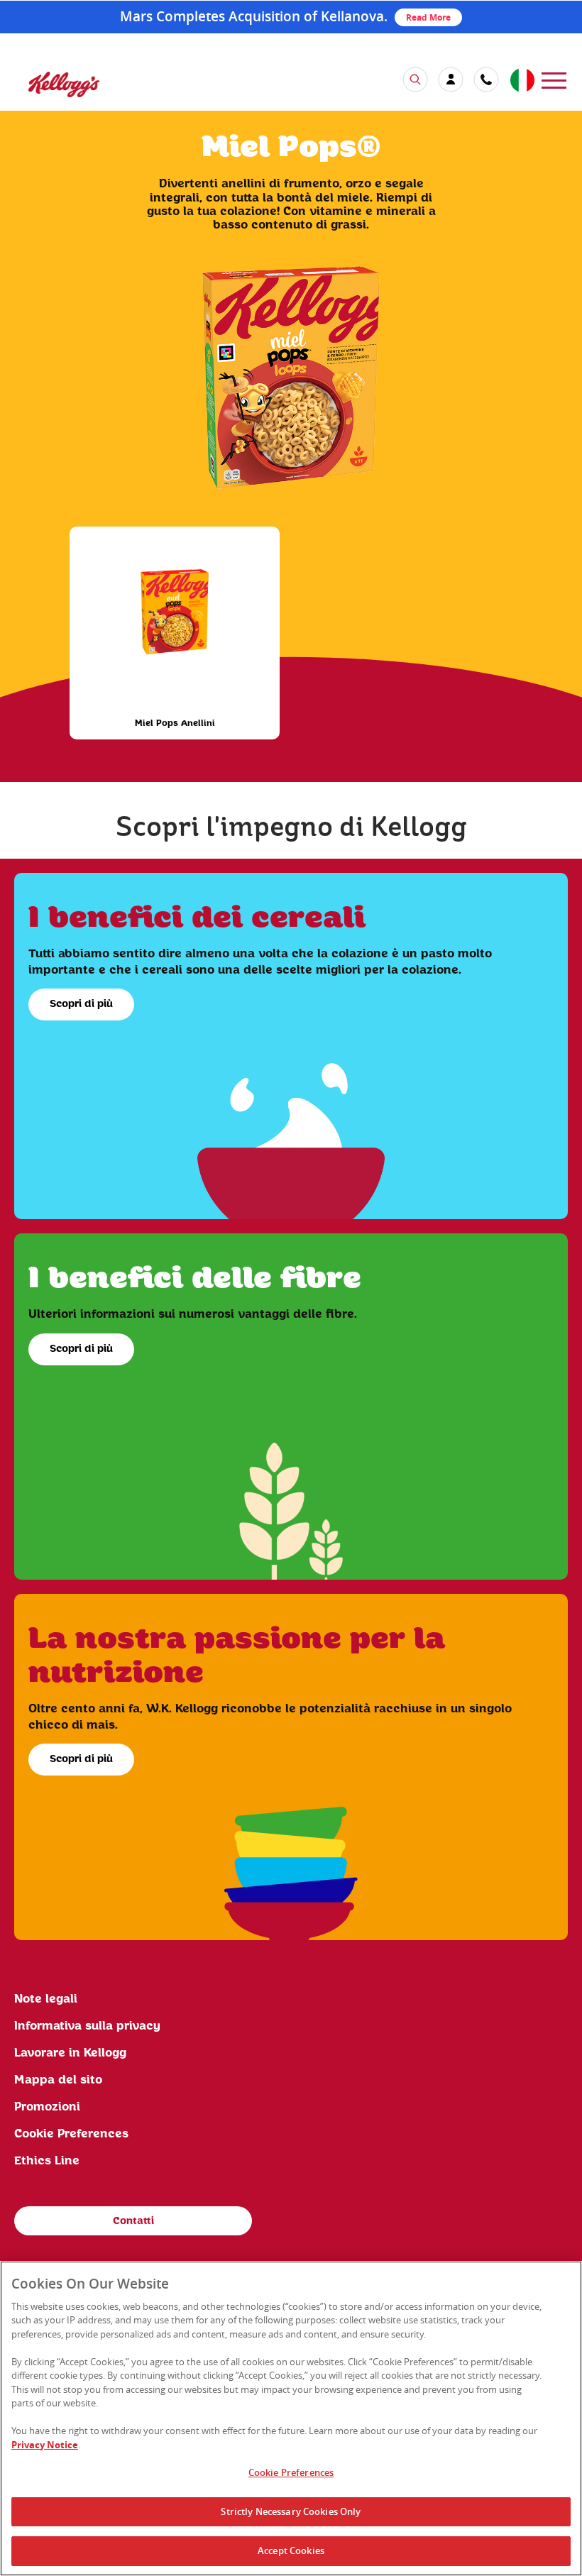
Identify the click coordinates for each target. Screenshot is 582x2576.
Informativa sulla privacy (87, 2026)
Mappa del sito (58, 2080)
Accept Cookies (291, 2550)
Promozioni (47, 2107)
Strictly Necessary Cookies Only (291, 2511)
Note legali (46, 1999)
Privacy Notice (45, 2445)
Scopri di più (81, 1004)
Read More (428, 17)
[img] (64, 84)
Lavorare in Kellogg (70, 2053)
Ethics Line (47, 2161)
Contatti (133, 2221)
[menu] (554, 79)
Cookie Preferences (291, 2472)
